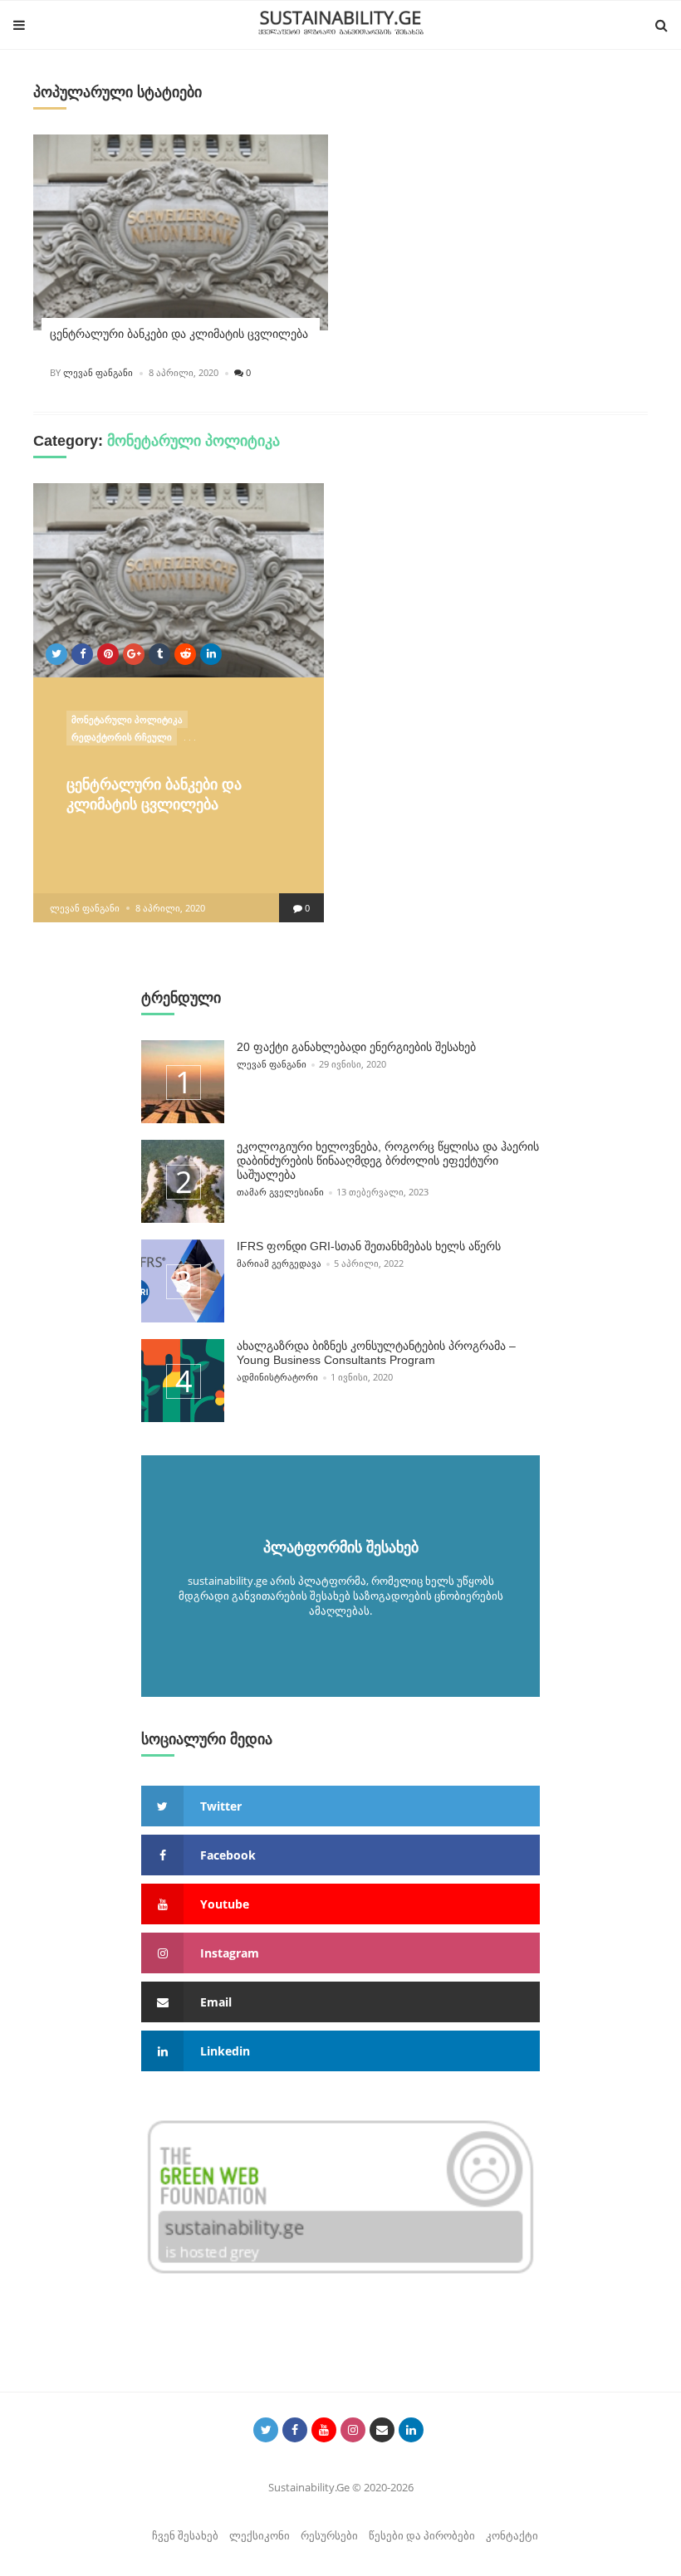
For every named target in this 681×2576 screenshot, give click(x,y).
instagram (230, 1953)
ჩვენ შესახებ (185, 2535)
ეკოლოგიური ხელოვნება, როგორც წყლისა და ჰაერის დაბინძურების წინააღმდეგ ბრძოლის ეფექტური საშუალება (388, 1161)
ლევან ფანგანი (98, 372)
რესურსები (329, 2535)
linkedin (225, 2051)
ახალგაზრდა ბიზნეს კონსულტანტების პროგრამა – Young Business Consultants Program (376, 1353)
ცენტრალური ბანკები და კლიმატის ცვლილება (179, 334)
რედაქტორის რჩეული (122, 737)
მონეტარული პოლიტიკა (127, 719)
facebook (228, 1855)
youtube (225, 1904)
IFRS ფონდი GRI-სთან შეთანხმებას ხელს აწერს (369, 1246)
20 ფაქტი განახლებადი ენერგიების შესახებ (356, 1047)
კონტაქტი (512, 2535)
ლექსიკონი (260, 2535)
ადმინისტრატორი (277, 1377)
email (216, 2002)
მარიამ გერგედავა (279, 1263)
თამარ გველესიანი (280, 1192)
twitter (221, 1806)
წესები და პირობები (422, 2535)
